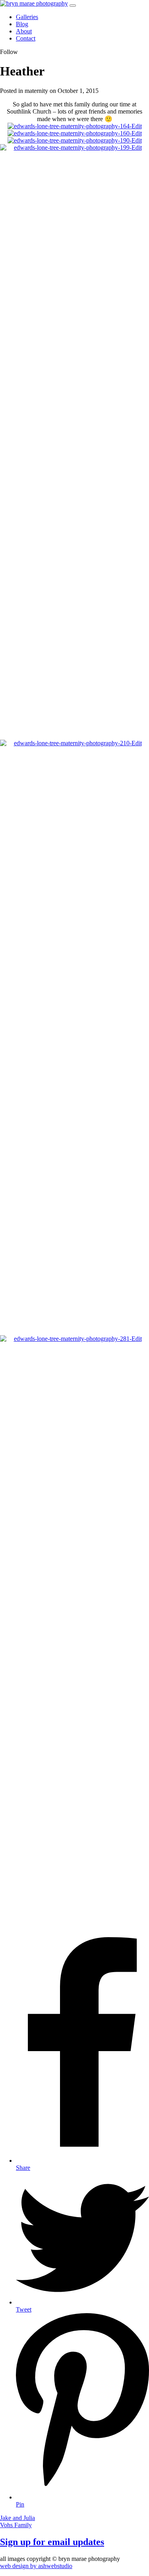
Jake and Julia (17, 2518)
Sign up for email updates (52, 2542)
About (24, 31)
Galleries (27, 17)
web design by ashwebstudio (36, 2566)
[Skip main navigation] (73, 6)
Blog (22, 24)
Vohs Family (16, 2525)
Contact (26, 38)
